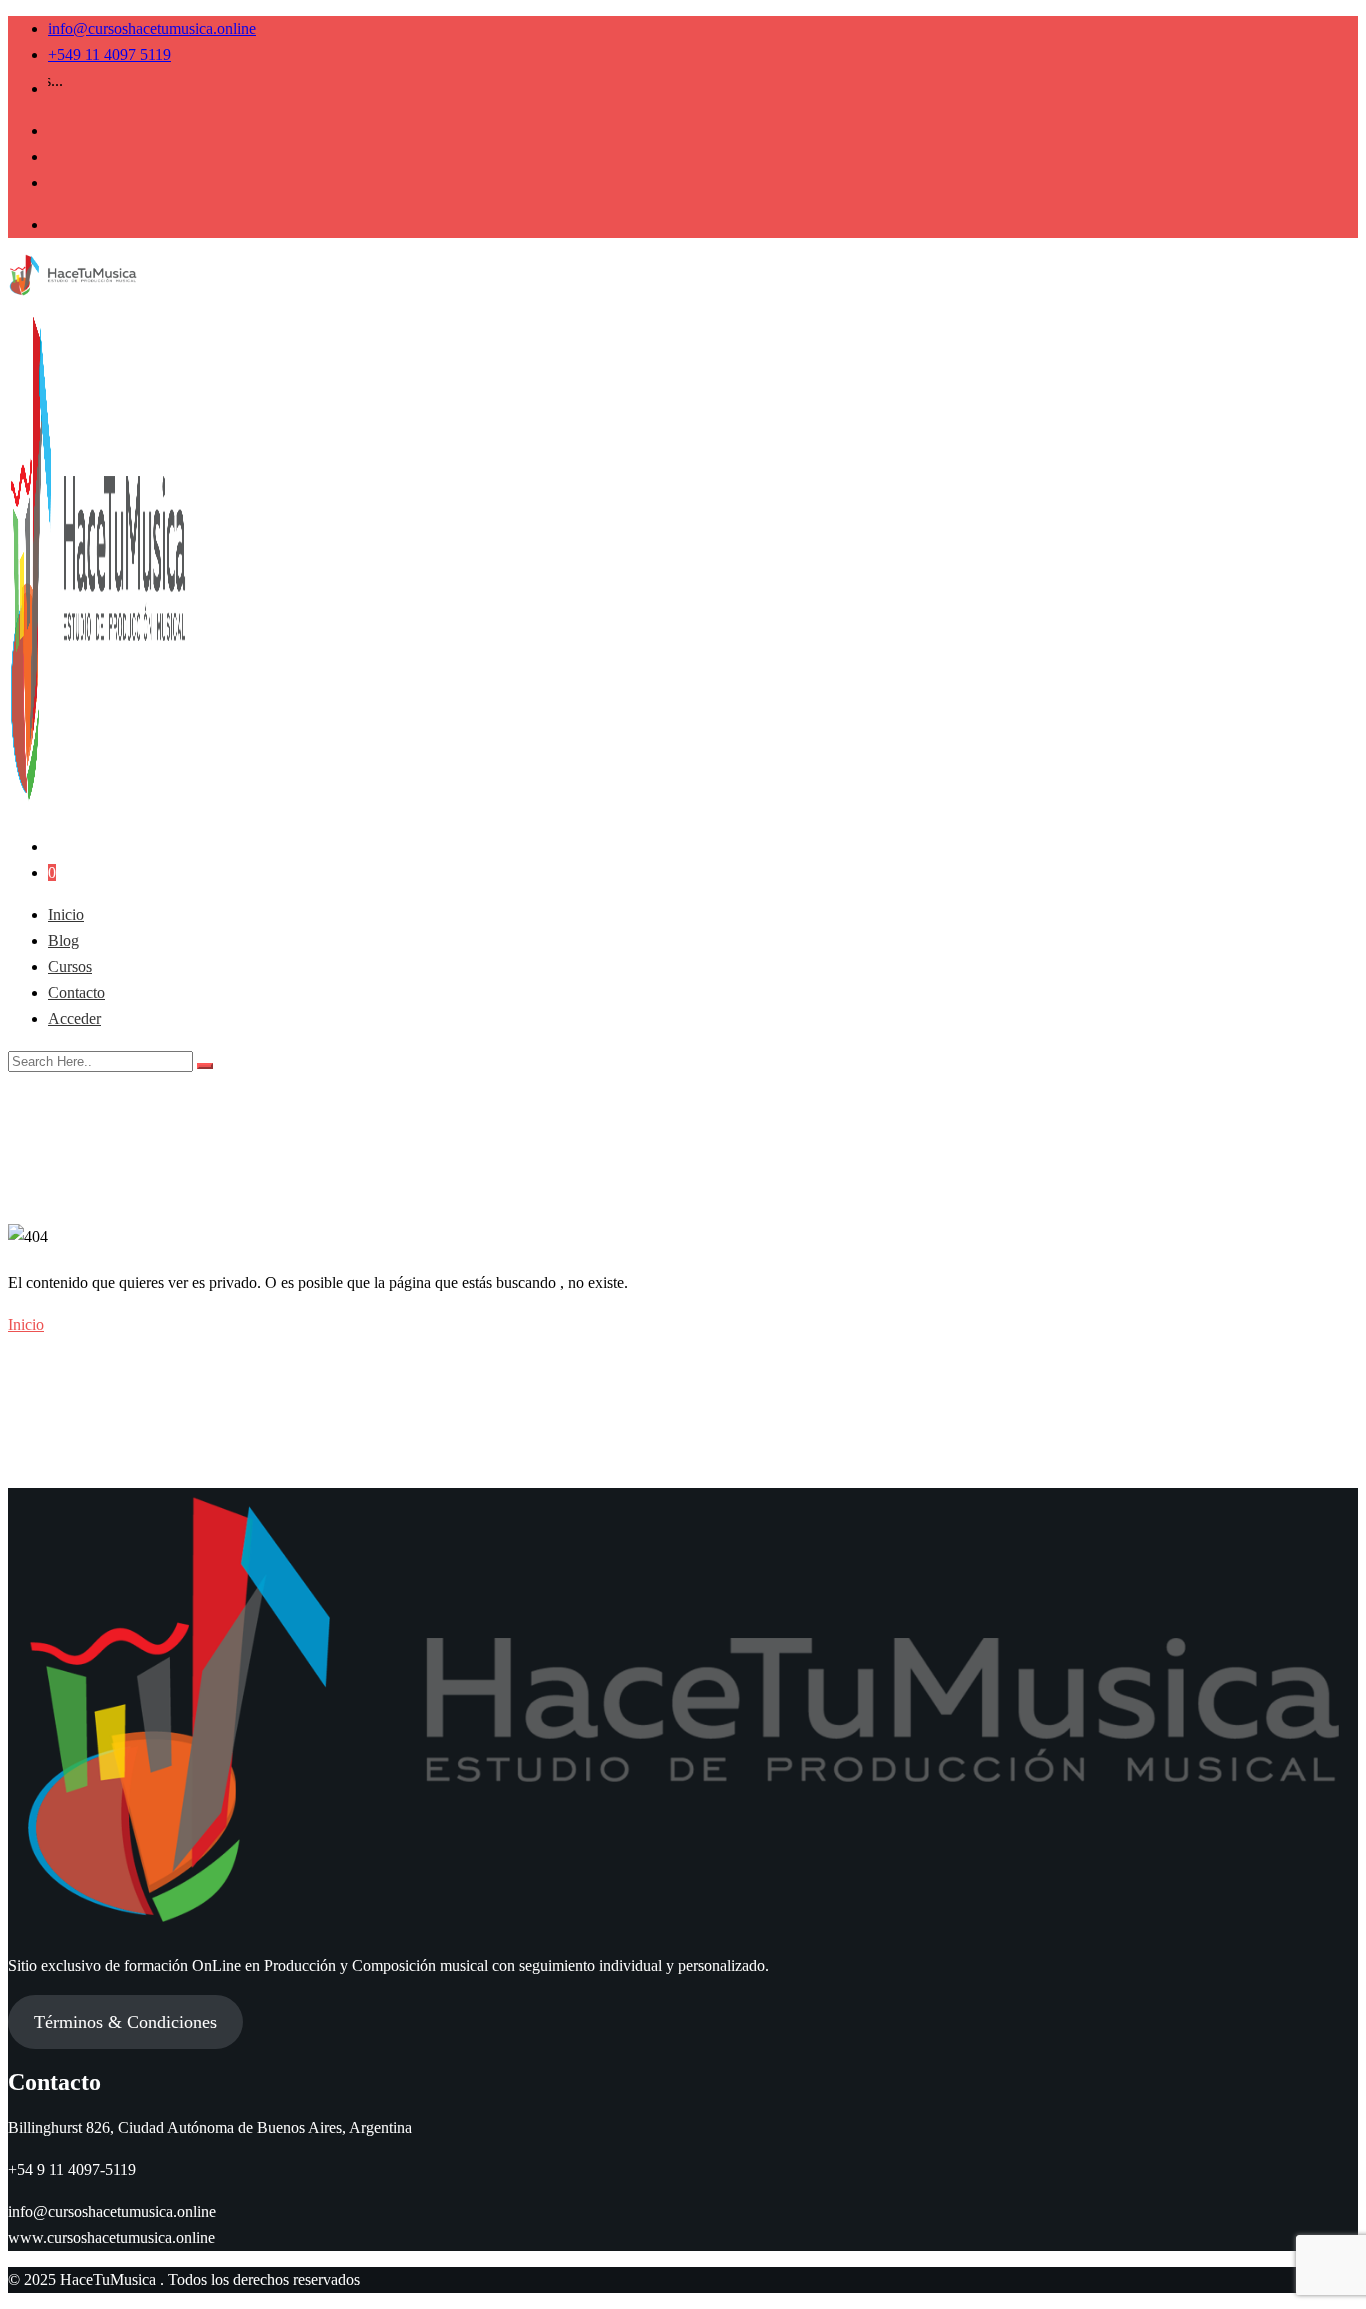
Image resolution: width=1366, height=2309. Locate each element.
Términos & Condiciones (125, 2022)
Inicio (66, 914)
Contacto (76, 992)
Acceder (74, 1018)
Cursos (70, 966)
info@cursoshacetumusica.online (152, 28)
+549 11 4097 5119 (109, 54)
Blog (63, 940)
